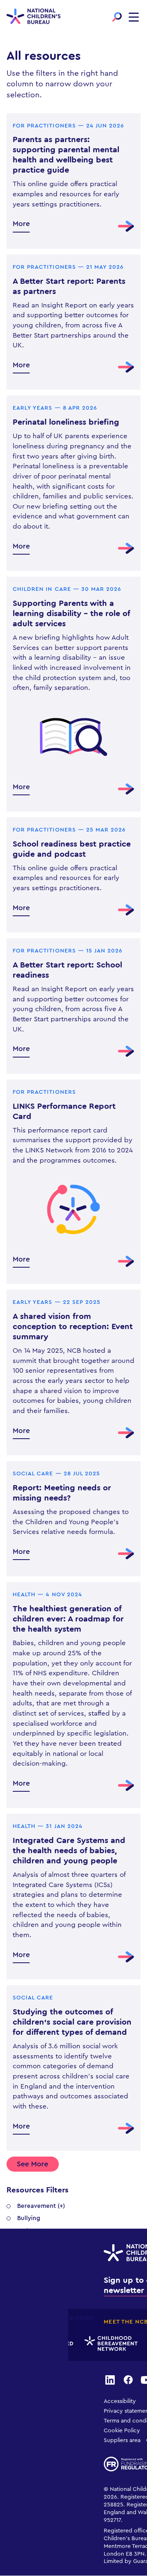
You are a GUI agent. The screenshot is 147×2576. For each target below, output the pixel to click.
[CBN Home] (108, 2344)
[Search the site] (117, 17)
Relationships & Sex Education (60, 2293)
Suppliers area (122, 2440)
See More (32, 2164)
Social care (33, 2305)
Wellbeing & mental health (56, 2318)
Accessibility (120, 2401)
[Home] (33, 17)
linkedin (110, 2379)
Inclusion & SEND (41, 2268)
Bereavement (37, 2206)
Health (27, 2256)
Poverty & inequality (46, 2281)
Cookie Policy (122, 2431)
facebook (128, 2379)
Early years (33, 2231)
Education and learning (51, 2243)
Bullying (29, 2218)
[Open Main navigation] (134, 17)
